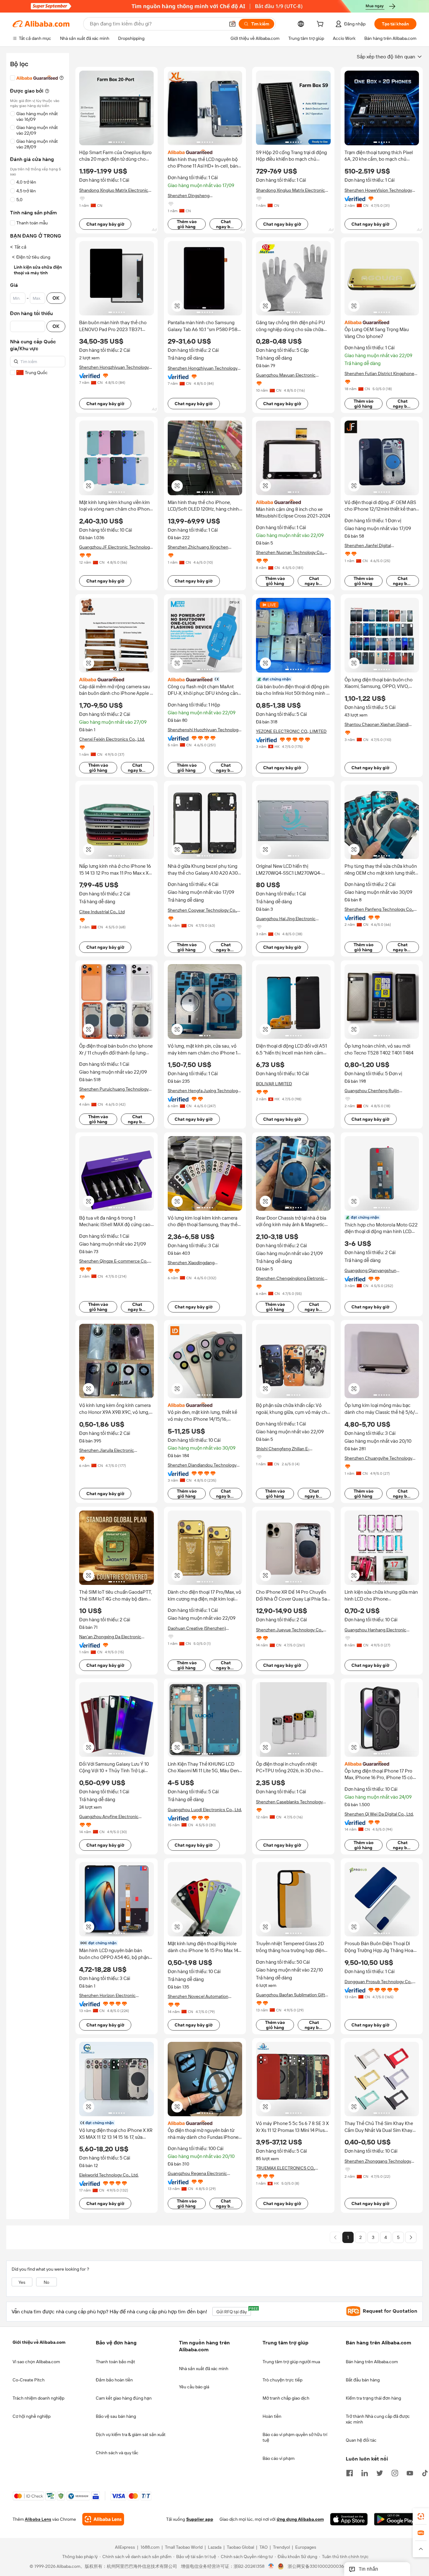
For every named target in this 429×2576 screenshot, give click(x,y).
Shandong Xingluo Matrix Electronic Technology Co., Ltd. (114, 190)
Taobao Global (240, 2547)
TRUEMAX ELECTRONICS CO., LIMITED (285, 2168)
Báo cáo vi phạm (279, 2458)
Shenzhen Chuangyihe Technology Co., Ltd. (378, 1458)
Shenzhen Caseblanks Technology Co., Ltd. (289, 1802)
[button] (232, 24)
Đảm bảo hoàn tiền (114, 2380)
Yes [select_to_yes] (22, 2282)
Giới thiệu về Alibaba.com (39, 2342)
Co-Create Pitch (29, 2380)
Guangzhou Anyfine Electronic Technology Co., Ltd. (109, 1817)
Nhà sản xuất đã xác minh (204, 2369)
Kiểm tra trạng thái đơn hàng (373, 2398)
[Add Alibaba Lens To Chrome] (103, 2520)
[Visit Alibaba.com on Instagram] (395, 2472)
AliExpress (125, 2547)
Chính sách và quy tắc (117, 2453)
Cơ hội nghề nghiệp (32, 2416)
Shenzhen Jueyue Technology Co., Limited (290, 1630)
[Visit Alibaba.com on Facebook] (350, 2472)
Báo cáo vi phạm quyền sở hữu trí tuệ (295, 2437)
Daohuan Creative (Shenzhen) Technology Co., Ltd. (197, 1628)
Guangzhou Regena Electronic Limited (197, 2173)
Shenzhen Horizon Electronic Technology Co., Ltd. (107, 1996)
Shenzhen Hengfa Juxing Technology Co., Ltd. (204, 1091)
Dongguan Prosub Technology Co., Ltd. (378, 1982)
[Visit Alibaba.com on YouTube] (410, 2472)
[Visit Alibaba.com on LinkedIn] (365, 2472)
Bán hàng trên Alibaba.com (372, 2362)
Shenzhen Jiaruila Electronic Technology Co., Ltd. (107, 1450)
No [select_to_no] (46, 2282)
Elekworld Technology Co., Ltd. (109, 2175)
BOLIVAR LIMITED (274, 1084)
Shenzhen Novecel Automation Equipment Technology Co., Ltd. (199, 1996)
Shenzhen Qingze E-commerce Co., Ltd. (114, 1261)
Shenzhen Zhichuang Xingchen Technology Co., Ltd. (198, 547)
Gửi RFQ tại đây (234, 2311)
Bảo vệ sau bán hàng (116, 2416)
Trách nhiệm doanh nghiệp (38, 2398)
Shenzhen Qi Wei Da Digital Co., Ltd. (379, 1814)
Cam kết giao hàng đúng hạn (124, 2398)
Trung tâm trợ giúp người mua (291, 2362)
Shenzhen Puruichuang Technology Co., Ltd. (114, 1089)
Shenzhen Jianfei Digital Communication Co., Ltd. (369, 546)
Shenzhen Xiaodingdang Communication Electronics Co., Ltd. (203, 1263)
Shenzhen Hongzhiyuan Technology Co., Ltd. (114, 367)
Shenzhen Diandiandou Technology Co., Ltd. (202, 1465)
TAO (263, 2547)
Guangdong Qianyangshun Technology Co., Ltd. (370, 1271)
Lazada (215, 2547)
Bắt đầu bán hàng (363, 2380)
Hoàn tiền (272, 2416)
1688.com (150, 2547)
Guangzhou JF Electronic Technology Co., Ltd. (116, 547)
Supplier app (200, 2520)
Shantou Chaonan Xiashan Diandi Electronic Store (377, 724)
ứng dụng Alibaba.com (300, 2520)
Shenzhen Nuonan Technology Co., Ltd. (290, 553)
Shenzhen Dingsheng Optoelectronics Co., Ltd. (192, 196)
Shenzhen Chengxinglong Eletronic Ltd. (290, 1278)
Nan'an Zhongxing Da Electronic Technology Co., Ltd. (110, 1637)
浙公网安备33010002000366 (317, 2567)
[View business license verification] (271, 2567)
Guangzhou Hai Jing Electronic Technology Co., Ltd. (286, 919)
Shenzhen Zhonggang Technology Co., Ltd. (378, 2161)
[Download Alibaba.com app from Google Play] (395, 2520)
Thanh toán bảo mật (115, 2362)
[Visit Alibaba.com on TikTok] (425, 2472)
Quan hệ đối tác (361, 2440)
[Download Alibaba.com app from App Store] (349, 2520)
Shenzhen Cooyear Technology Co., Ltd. (202, 910)
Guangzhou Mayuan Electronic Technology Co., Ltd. (286, 375)
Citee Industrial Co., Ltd (102, 912)
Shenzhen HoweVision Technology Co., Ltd (378, 190)
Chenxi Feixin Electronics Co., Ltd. (112, 739)
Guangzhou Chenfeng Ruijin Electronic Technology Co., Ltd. (375, 1091)
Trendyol (281, 2547)
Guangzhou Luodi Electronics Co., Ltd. (205, 1810)
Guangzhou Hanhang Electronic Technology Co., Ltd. (375, 1630)
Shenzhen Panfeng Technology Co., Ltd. (379, 909)
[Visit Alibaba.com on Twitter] (380, 2472)
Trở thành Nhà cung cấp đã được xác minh (378, 2419)
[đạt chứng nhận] (205, 679)
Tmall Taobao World (184, 2547)
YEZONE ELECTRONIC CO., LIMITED (291, 731)
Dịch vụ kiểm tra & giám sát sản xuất (131, 2434)
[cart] (321, 25)
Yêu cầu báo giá (194, 2387)
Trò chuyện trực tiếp (282, 2380)
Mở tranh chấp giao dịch (286, 2398)
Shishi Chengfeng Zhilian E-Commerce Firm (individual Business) (292, 1449)
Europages (306, 2547)
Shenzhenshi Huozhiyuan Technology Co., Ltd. (204, 730)
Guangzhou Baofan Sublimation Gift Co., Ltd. (291, 1995)
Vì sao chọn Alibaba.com (36, 2362)
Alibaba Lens (38, 2520)
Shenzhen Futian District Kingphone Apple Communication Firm (379, 374)
